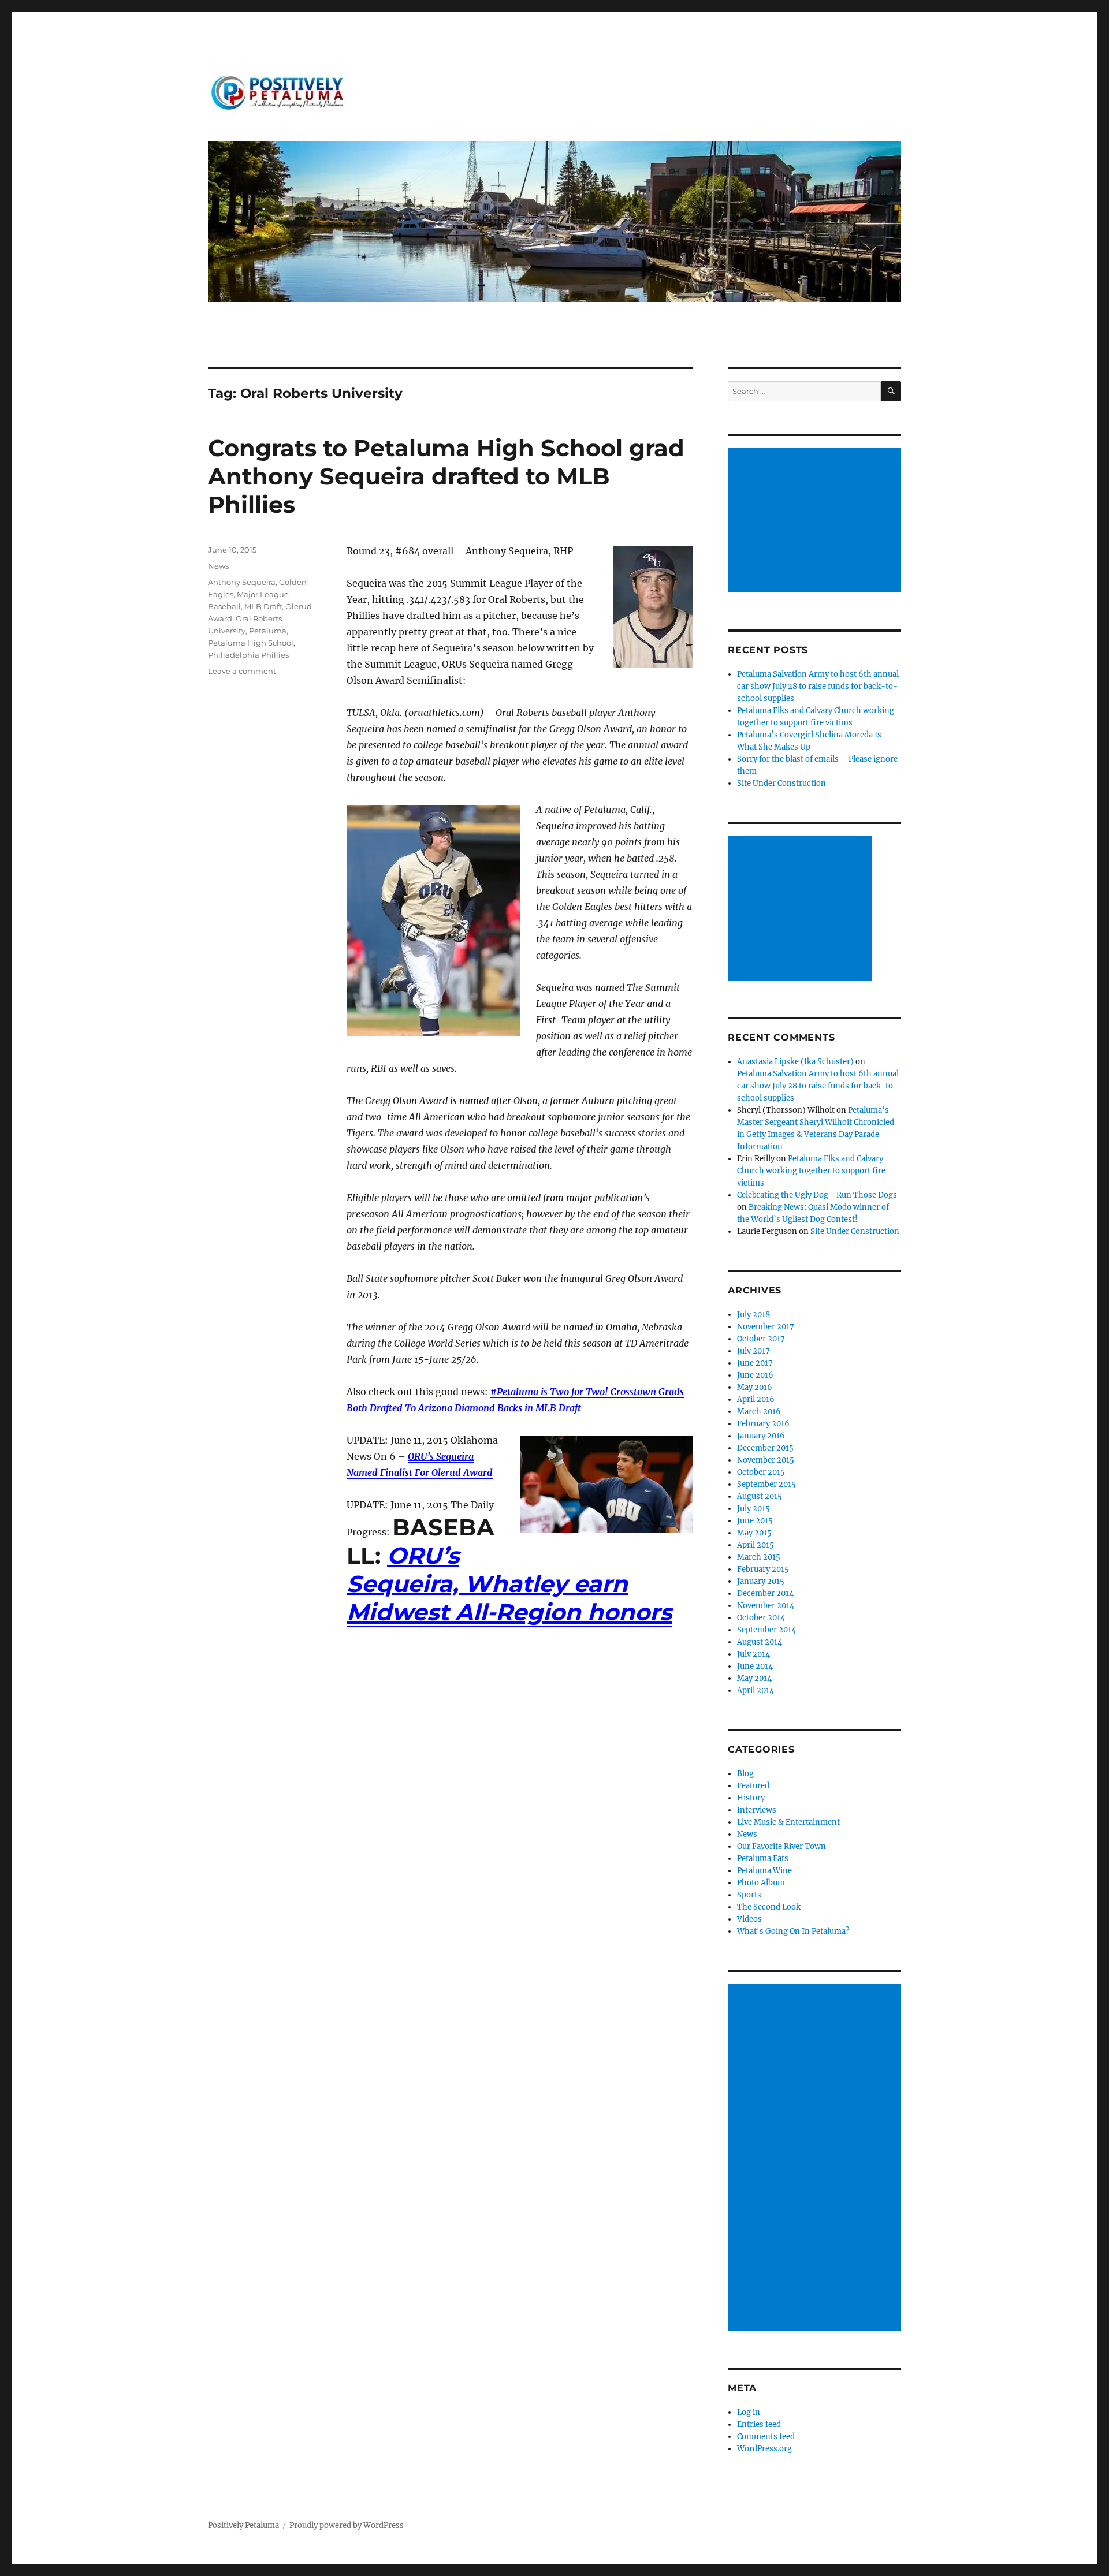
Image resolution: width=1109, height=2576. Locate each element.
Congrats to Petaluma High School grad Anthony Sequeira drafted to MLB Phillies (446, 476)
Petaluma (268, 631)
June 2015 (755, 1521)
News (218, 566)
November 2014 (766, 1606)
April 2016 (756, 1399)
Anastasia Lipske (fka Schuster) (795, 1062)
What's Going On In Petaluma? (793, 1931)
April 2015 (756, 1545)
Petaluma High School (251, 643)
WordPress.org (764, 2449)
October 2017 (761, 1339)
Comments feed (766, 2437)
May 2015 (754, 1533)
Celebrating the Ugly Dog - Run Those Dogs (817, 1195)
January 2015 (761, 1581)
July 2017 (753, 1351)
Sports (749, 1895)
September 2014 (766, 1630)
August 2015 (760, 1496)
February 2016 (763, 1424)
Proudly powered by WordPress (347, 2525)
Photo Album (761, 1883)
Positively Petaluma (243, 2525)
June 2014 (755, 1666)
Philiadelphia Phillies (248, 655)
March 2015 (759, 1557)
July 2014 (753, 1654)
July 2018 (753, 1315)
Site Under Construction (781, 783)
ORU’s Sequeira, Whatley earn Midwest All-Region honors (509, 1584)
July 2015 (753, 1509)
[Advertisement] (816, 521)
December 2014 (765, 1593)
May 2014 (754, 1678)
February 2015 (763, 1569)
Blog (745, 1774)
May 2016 (755, 1387)
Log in (749, 2412)
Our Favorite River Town (781, 1846)
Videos (749, 1919)
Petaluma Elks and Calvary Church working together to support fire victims (811, 1171)
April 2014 (756, 1690)
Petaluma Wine (764, 1871)
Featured (753, 1786)
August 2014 (760, 1642)
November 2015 (766, 1460)
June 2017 (755, 1363)
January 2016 (761, 1436)
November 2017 (766, 1327)
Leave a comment (242, 671)
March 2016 (759, 1412)
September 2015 (766, 1484)
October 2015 (761, 1472)
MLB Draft (263, 606)
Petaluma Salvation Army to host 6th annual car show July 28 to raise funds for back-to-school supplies (818, 686)
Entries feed (759, 2424)
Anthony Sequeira (242, 582)
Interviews (757, 1810)
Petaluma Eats (763, 1859)
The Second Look (769, 1907)
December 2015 (765, 1448)
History (751, 1798)
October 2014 (761, 1618)
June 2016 (755, 1375)
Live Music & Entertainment (788, 1822)
